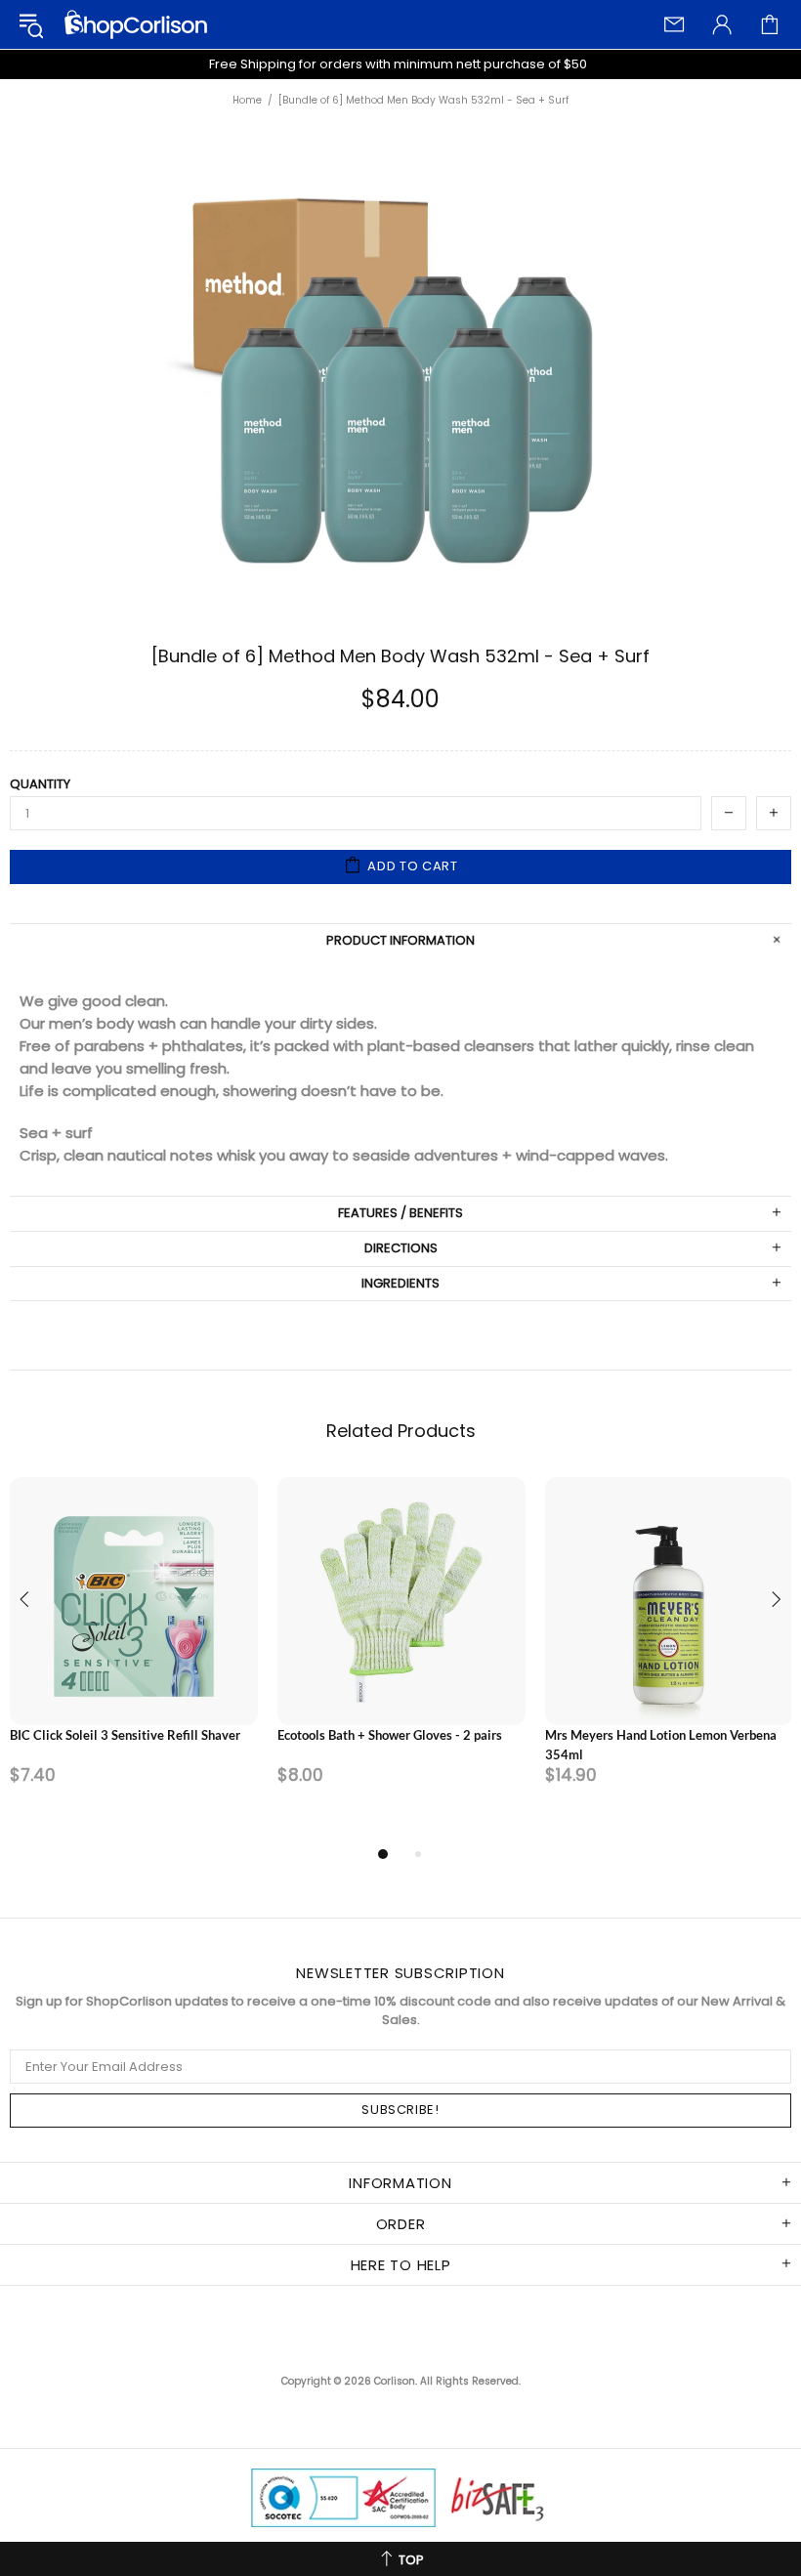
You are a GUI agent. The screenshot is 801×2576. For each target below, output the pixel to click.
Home (247, 101)
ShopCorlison (136, 24)
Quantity (40, 784)
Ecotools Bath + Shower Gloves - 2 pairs (390, 1735)
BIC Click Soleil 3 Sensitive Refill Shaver (125, 1735)
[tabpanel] (134, 1660)
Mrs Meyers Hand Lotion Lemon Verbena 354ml (661, 1745)
